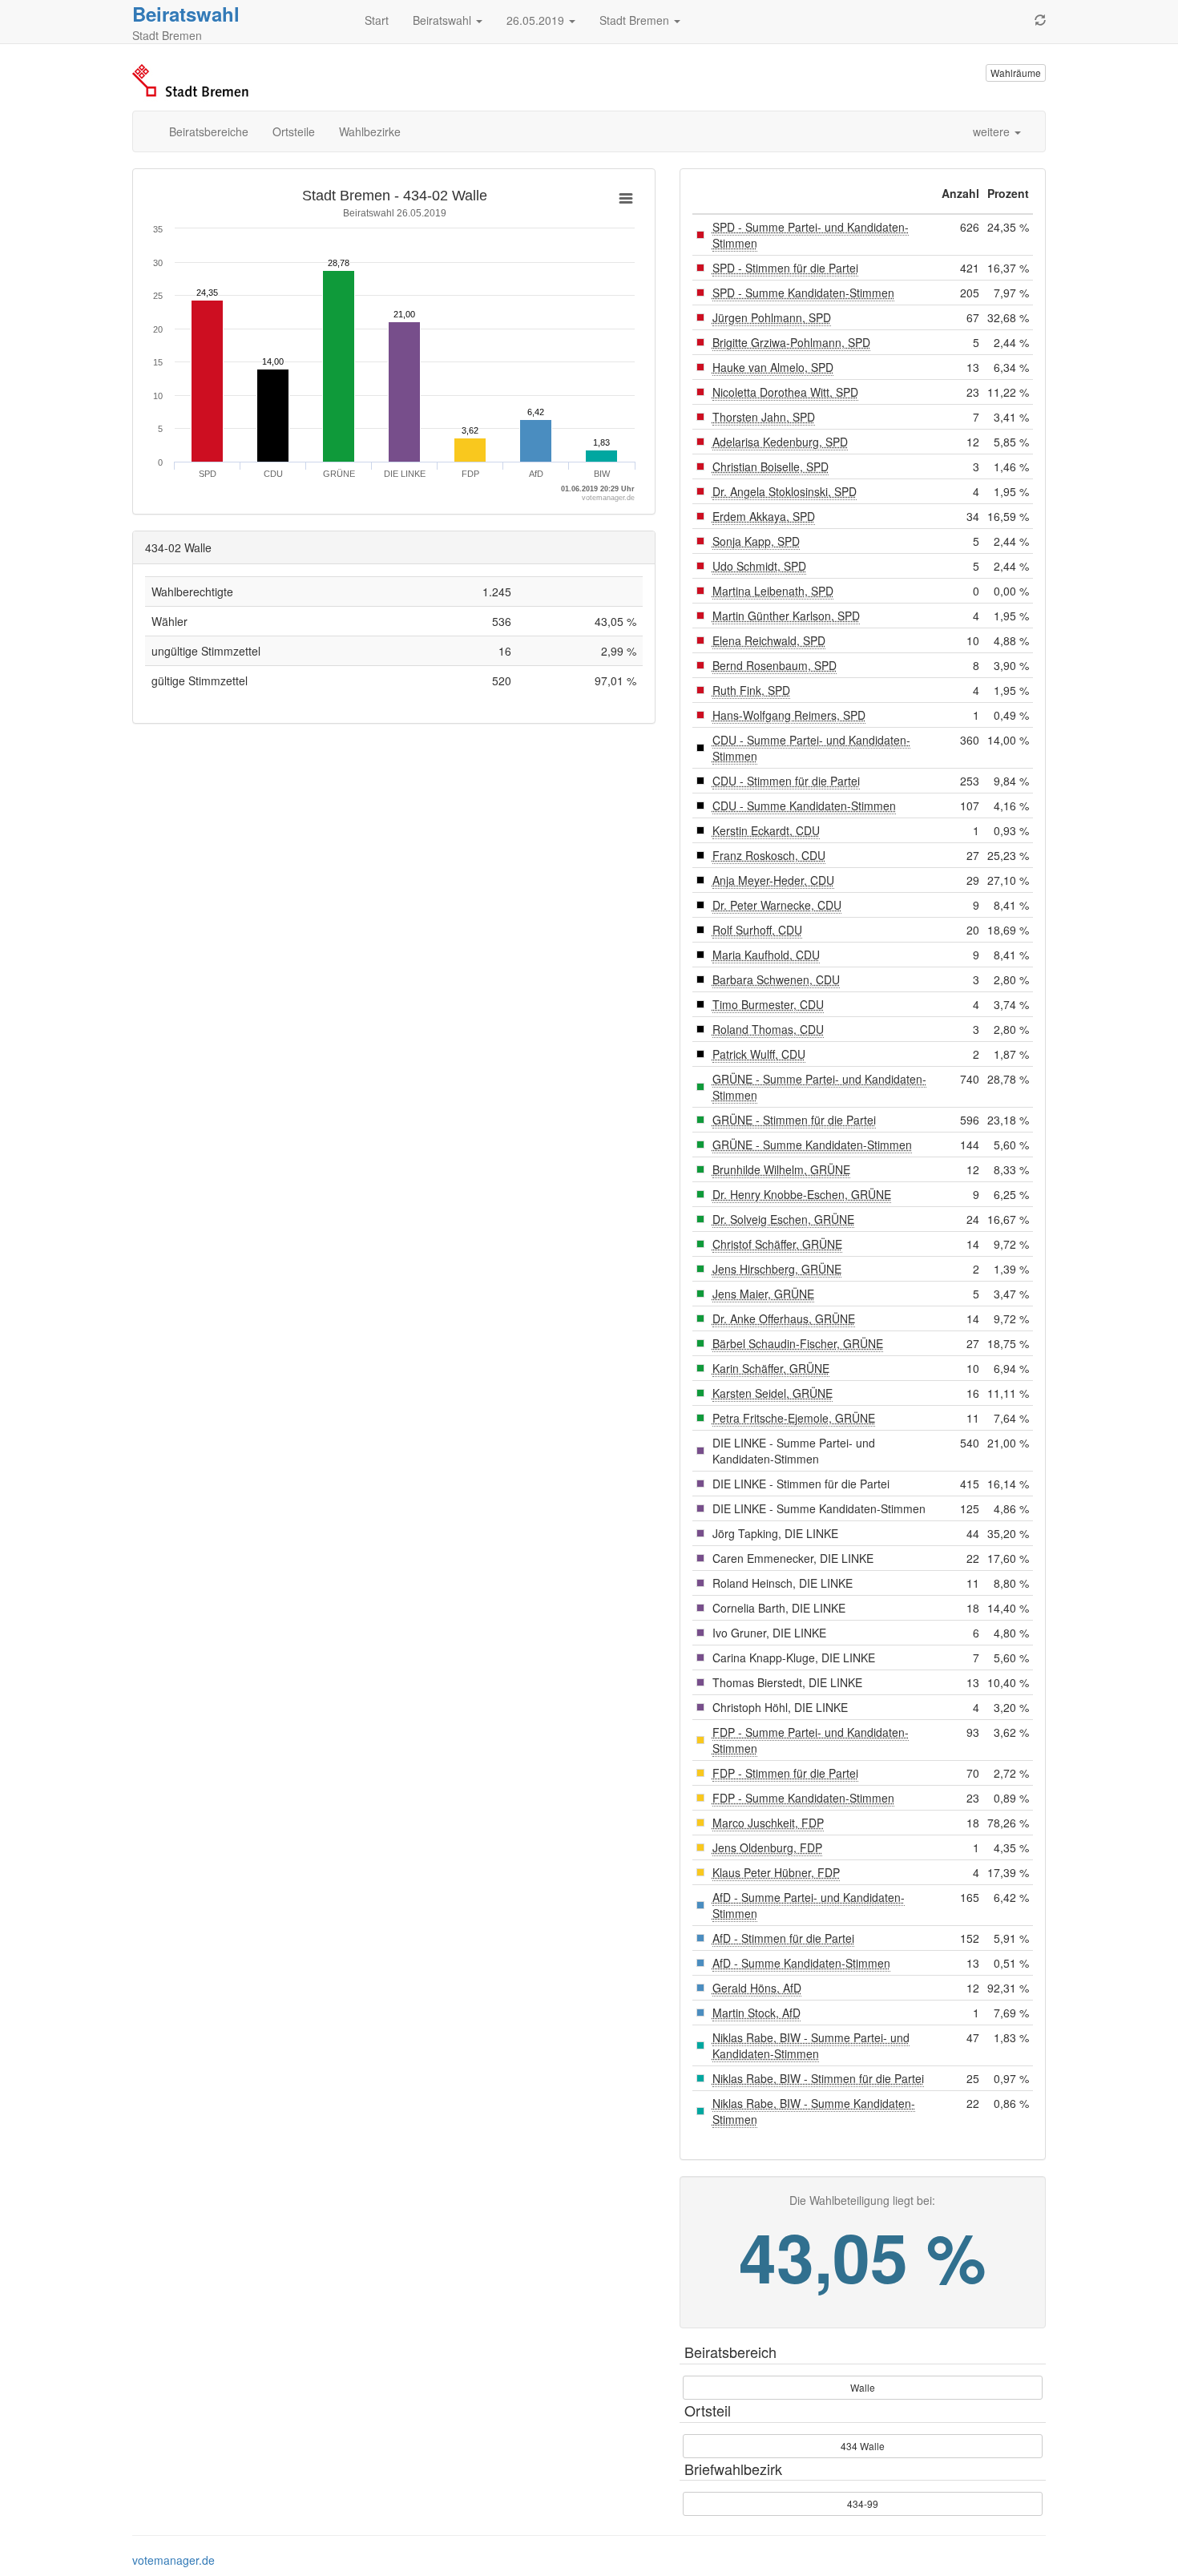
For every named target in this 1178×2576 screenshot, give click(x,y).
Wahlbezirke (370, 131)
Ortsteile (294, 131)
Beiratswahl (186, 14)
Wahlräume (1016, 73)
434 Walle (863, 2446)
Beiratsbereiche (209, 131)
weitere (993, 131)
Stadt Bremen (636, 20)
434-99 (863, 2503)
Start (377, 20)
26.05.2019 (537, 20)
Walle (863, 2387)
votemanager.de (173, 2560)
